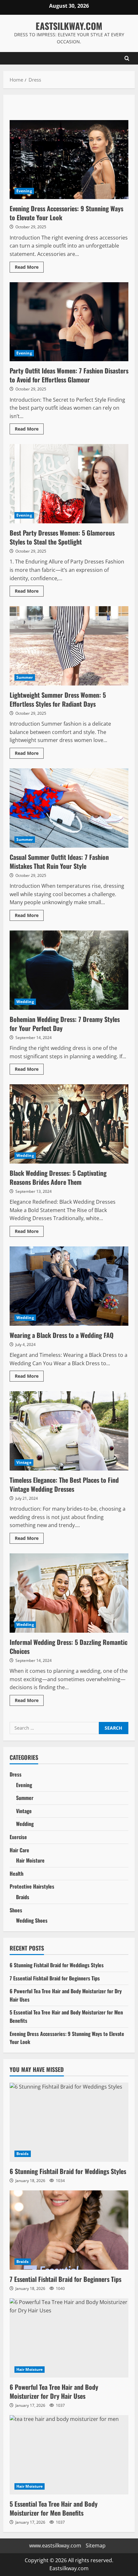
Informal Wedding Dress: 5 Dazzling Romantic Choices (69, 1593)
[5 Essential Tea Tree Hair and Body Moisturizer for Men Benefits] (69, 2455)
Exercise (18, 1837)
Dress (16, 1774)
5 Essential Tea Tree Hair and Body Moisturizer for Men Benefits (54, 2508)
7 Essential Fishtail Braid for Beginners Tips (55, 1978)
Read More (29, 268)
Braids (23, 1897)
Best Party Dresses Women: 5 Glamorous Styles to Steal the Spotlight (69, 484)
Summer (25, 677)
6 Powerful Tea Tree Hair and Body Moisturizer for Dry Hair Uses (54, 2391)
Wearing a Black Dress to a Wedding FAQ (69, 1286)
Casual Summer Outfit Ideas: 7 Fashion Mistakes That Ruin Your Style (69, 808)
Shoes (16, 1910)
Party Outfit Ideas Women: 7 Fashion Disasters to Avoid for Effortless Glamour (69, 322)
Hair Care (19, 1850)
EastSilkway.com (69, 26)
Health (17, 1873)
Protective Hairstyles (32, 1886)
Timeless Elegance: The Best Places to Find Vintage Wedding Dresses (69, 1431)
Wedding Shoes (32, 1920)
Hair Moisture (30, 1860)
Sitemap (96, 2545)
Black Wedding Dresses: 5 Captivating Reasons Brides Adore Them (69, 1124)
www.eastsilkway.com (55, 2545)
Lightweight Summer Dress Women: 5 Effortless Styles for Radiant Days (69, 646)
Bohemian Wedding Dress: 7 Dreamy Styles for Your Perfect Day (69, 970)
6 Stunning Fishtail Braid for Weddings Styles (57, 1965)
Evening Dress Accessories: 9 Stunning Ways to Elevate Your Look (69, 160)
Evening (24, 191)
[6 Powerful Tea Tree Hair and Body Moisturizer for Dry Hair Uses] (69, 2338)
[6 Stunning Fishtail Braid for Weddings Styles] (69, 2122)
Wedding (25, 1002)
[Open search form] (127, 58)
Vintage (24, 1462)
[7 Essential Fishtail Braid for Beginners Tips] (69, 2230)
